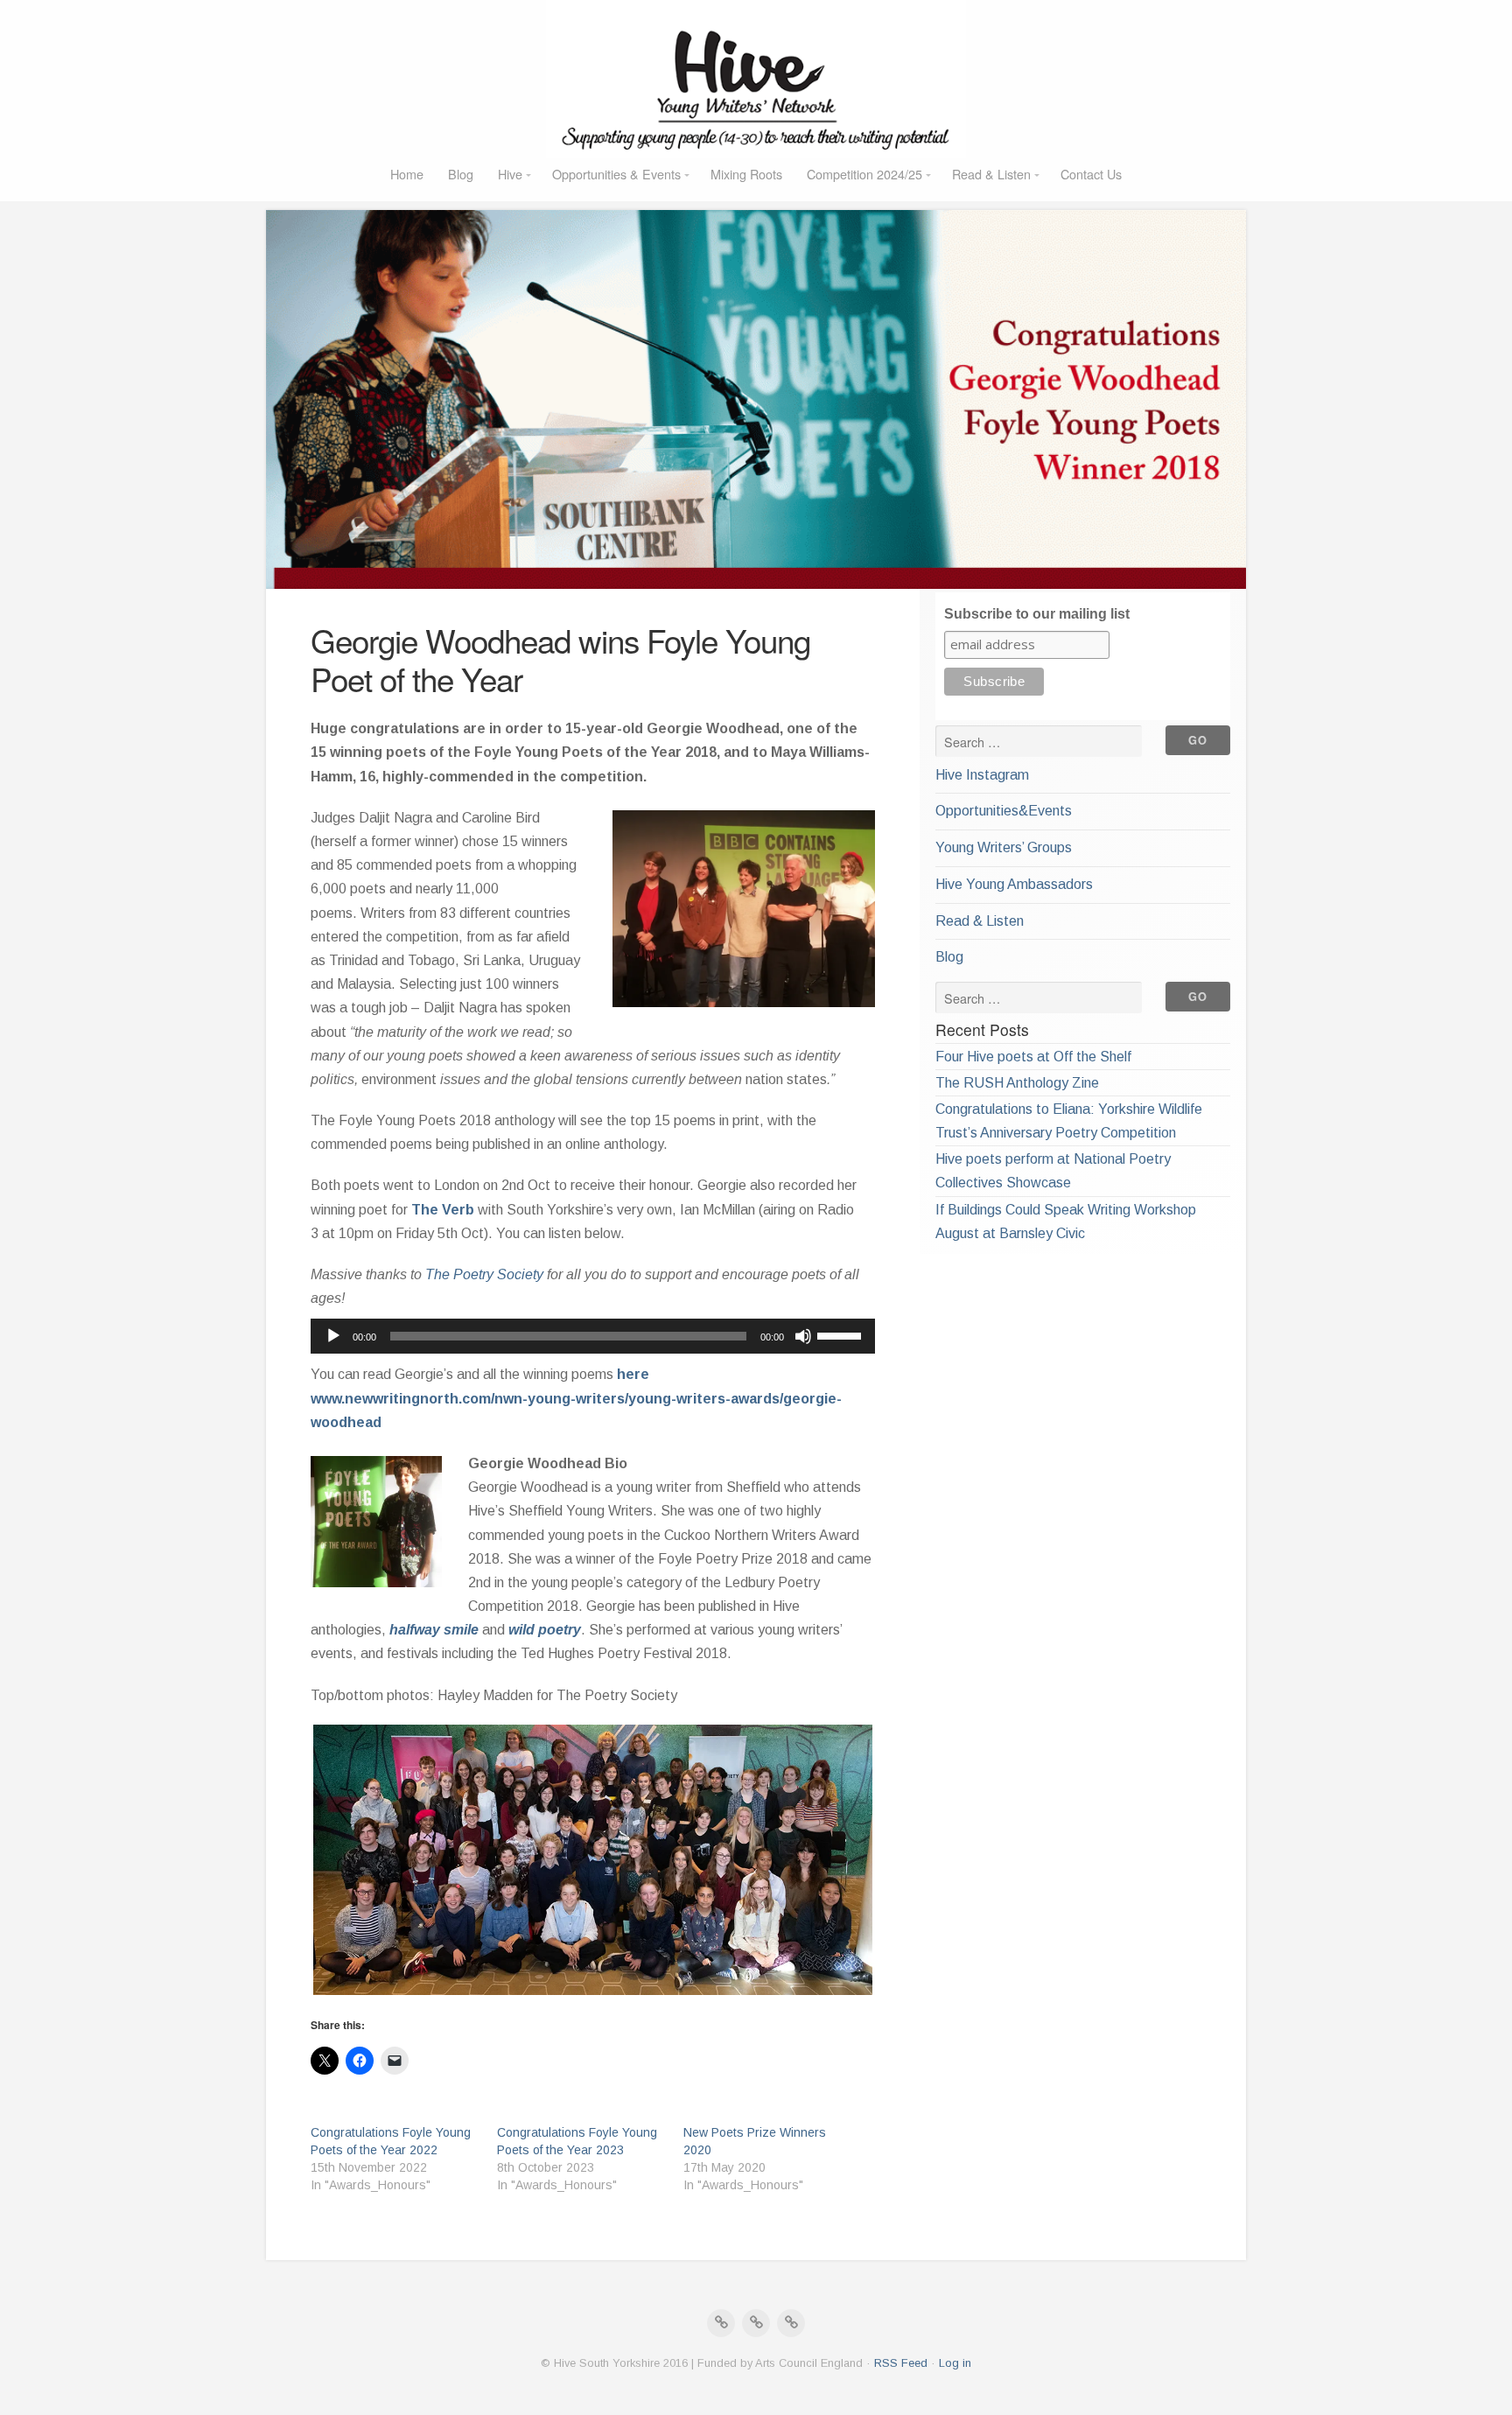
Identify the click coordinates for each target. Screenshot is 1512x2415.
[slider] (842, 1334)
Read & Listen (991, 174)
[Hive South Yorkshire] (756, 79)
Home (407, 174)
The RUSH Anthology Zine (1017, 1083)
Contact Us (1091, 174)
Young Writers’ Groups (1004, 847)
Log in (955, 2363)
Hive (510, 174)
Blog (461, 174)
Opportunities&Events (1004, 811)
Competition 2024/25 (864, 174)
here (633, 1374)
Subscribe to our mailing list (1037, 614)
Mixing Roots (746, 174)
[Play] (333, 1336)
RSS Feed (901, 2363)
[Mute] (803, 1336)
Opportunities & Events (616, 174)
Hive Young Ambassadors (1014, 884)
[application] (593, 1336)
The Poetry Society (484, 1274)
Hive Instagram (982, 775)
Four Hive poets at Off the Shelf (1033, 1057)
